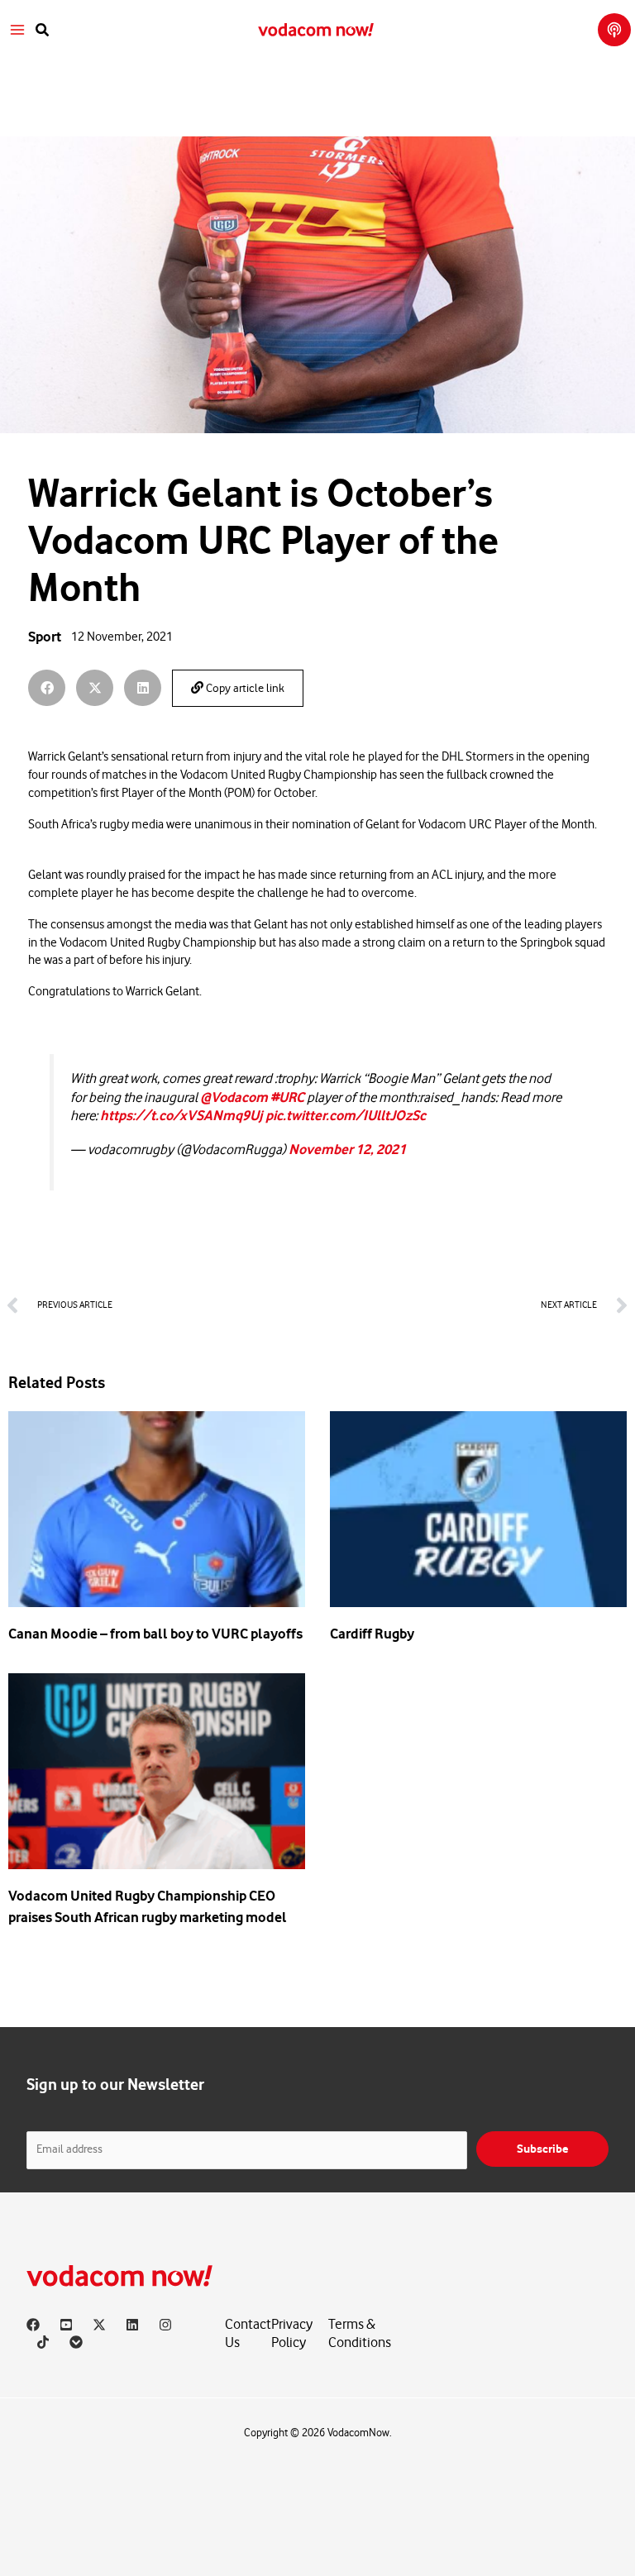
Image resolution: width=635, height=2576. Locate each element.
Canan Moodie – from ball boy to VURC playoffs (155, 1634)
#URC (287, 1097)
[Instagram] (165, 2325)
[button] (43, 30)
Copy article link (244, 689)
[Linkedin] (132, 2325)
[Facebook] (33, 2325)
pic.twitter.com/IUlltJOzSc (346, 1116)
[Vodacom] (76, 2342)
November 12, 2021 (347, 1150)
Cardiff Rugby (372, 1634)
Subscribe (542, 2149)
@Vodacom (234, 1097)
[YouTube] (66, 2325)
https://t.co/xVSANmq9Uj (181, 1116)
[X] (99, 2325)
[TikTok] (43, 2342)
